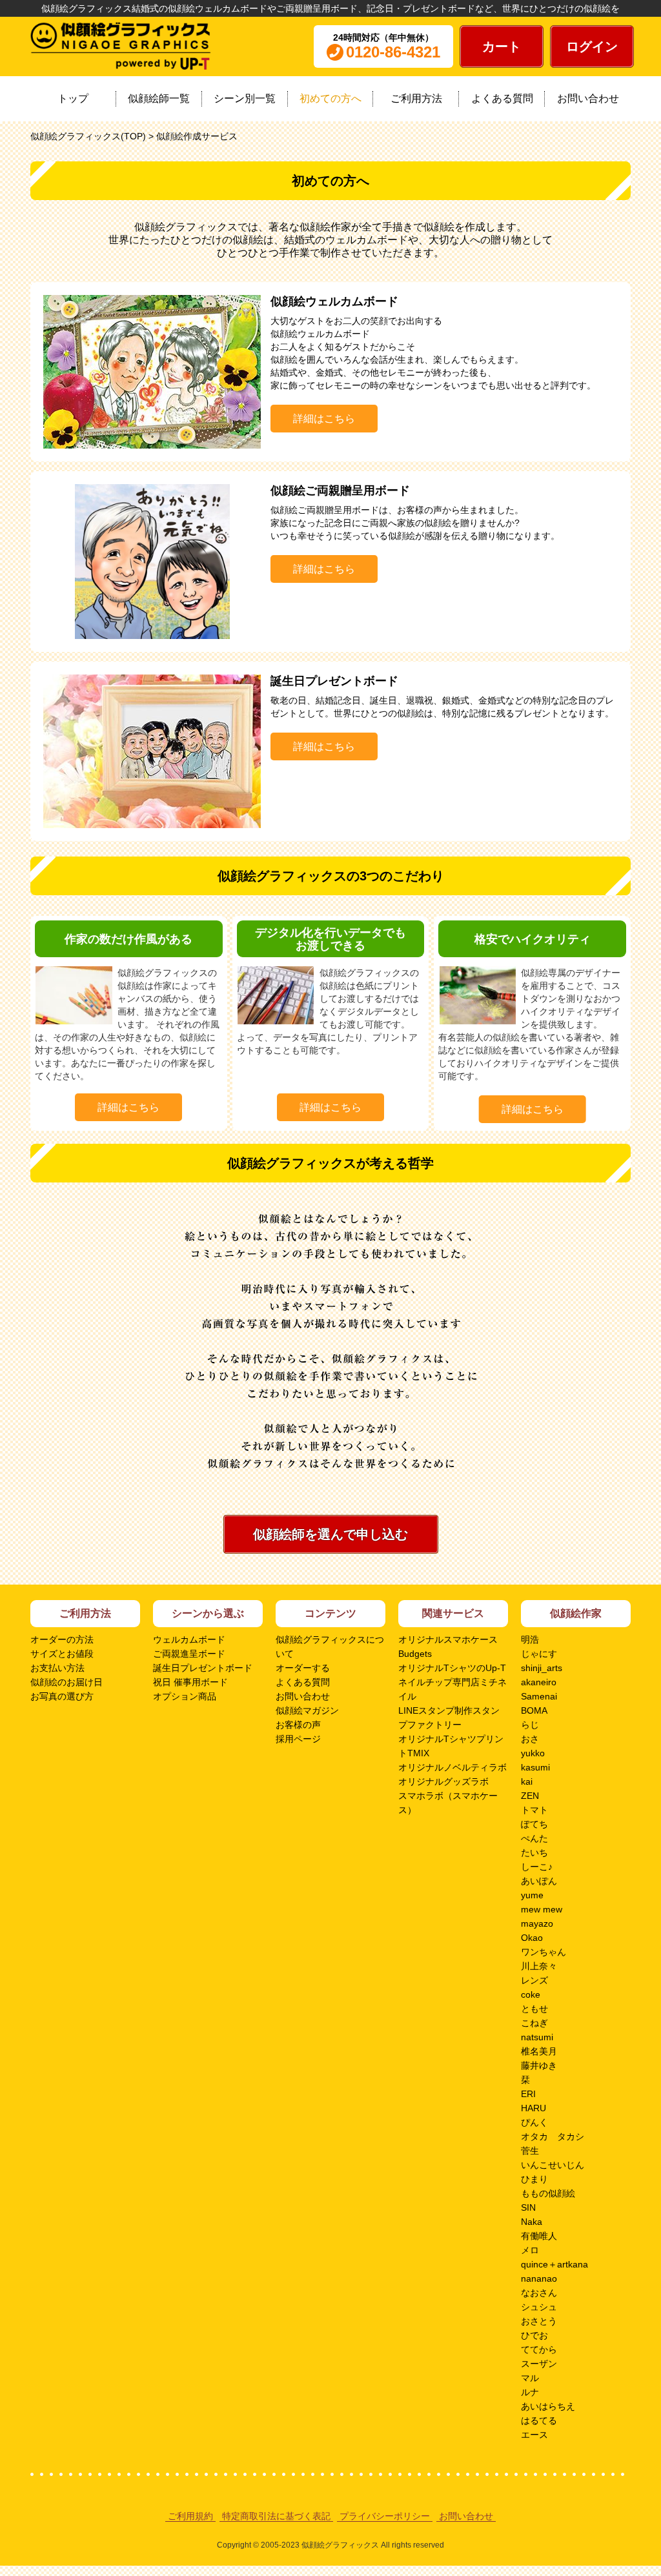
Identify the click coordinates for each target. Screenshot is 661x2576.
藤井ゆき (539, 2065)
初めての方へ (330, 98)
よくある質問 (502, 98)
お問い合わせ (588, 98)
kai (527, 1781)
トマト (534, 1810)
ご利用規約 (190, 2516)
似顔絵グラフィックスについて (330, 1647)
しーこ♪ (537, 1867)
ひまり (534, 2179)
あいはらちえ (548, 2406)
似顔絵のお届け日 (66, 1682)
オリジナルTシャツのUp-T (452, 1668)
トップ (73, 98)
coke (531, 1994)
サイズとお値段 (62, 1654)
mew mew (542, 1909)
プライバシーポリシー (385, 2516)
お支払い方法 (57, 1668)
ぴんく (534, 2122)
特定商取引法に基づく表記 (276, 2516)
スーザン (539, 2364)
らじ (530, 1725)
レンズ (534, 1980)
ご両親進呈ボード (189, 1654)
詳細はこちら (324, 419)
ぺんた (534, 1838)
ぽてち (534, 1824)
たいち (534, 1852)
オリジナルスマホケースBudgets (448, 1647)
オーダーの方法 (62, 1639)
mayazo (537, 1923)
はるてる (539, 2420)
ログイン (592, 46)
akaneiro (539, 1682)
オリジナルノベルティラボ (453, 1767)
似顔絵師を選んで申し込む (330, 1534)
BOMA (534, 1710)
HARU (534, 2108)
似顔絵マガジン (307, 1710)
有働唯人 (539, 2236)
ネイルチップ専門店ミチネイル (453, 1689)
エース (534, 2435)
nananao (539, 2278)
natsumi (537, 2037)
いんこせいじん (553, 2165)
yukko (533, 1753)
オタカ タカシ (553, 2136)
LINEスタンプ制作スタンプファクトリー (449, 1718)
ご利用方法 (416, 98)
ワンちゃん (544, 1952)
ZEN (530, 1796)
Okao (532, 1938)
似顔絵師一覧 (159, 98)
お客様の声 (298, 1725)
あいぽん (539, 1881)
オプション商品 (185, 1696)
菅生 (530, 2151)
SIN (528, 2207)
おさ (530, 1739)
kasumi (535, 1767)
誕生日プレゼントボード (203, 1668)
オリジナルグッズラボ (443, 1781)
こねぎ (534, 2023)
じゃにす (539, 1654)
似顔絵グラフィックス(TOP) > (93, 136)
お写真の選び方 (62, 1696)
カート (502, 46)
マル (530, 2378)
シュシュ (539, 2307)
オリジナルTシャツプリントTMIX (451, 1746)
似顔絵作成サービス (197, 136)
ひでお (534, 2335)
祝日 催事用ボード (190, 1682)
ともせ (534, 2009)
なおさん (539, 2293)
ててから (539, 2349)
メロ (530, 2250)
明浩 (530, 1639)
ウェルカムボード (189, 1639)
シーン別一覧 (245, 98)
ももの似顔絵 (548, 2193)
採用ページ (298, 1739)
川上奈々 (539, 1966)
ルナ (530, 2392)
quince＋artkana (554, 2264)
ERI (528, 2094)
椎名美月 (539, 2051)
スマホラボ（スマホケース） (448, 1803)
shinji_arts (542, 1668)
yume (532, 1895)
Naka (532, 2222)
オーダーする (303, 1668)
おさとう (539, 2321)
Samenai (539, 1696)
